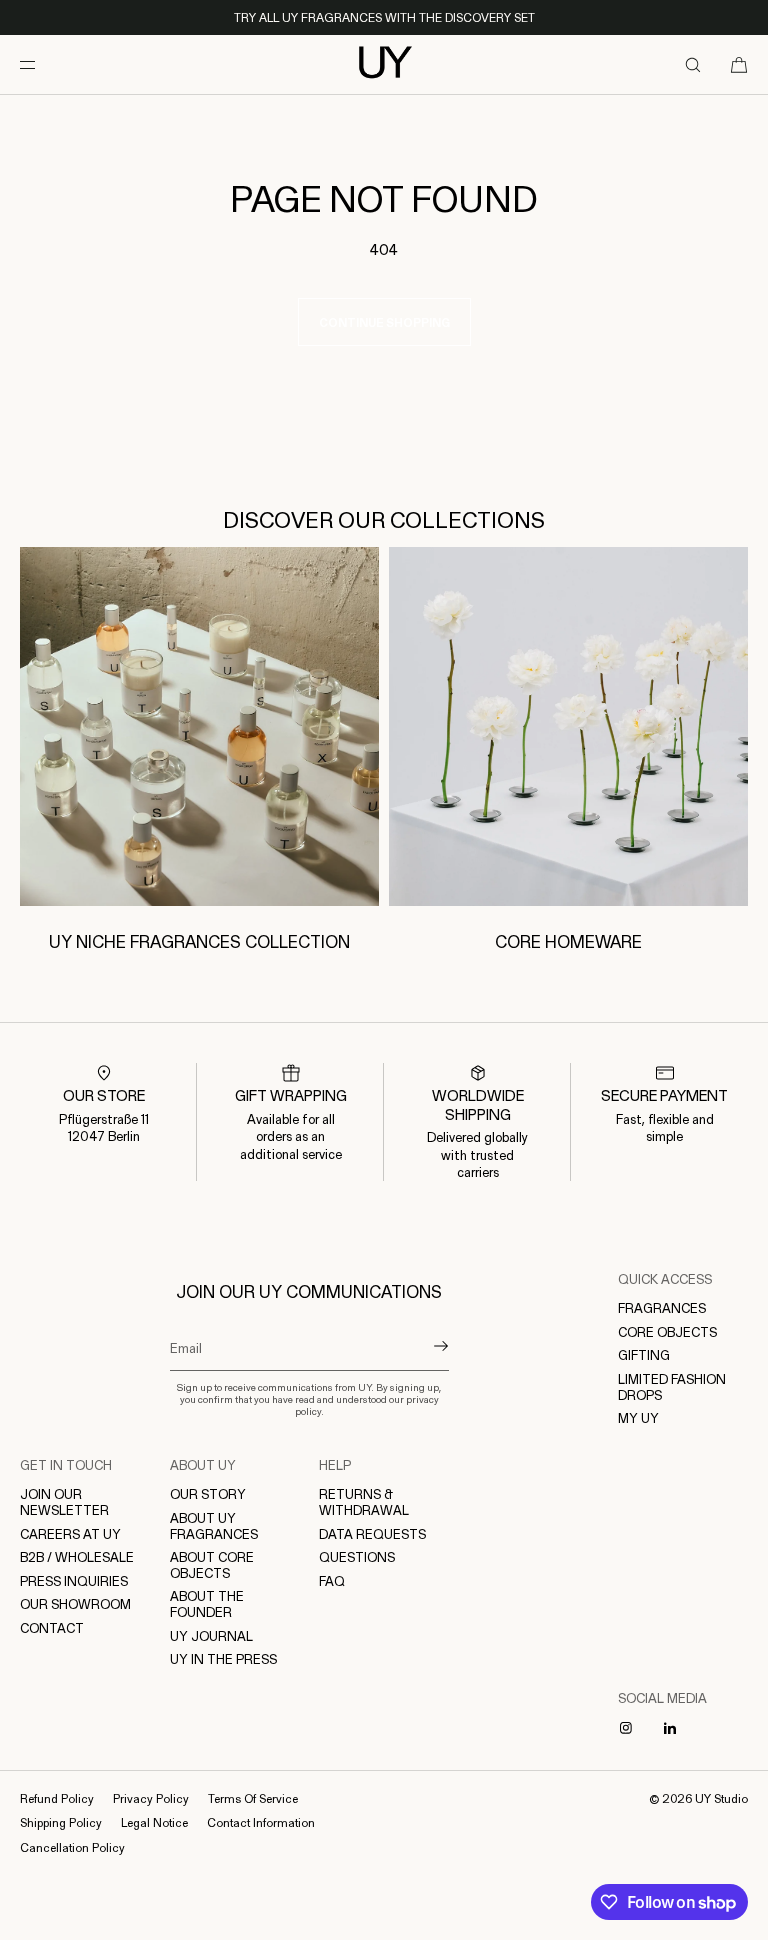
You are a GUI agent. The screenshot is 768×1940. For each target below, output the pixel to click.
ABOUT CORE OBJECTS (212, 1564)
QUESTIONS (357, 1556)
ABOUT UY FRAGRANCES (214, 1525)
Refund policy (57, 1798)
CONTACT (52, 1627)
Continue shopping (384, 322)
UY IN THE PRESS (223, 1658)
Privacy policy (151, 1798)
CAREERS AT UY (70, 1533)
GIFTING (644, 1354)
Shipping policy (61, 1822)
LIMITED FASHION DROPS (672, 1386)
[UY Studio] (384, 65)
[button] (693, 64)
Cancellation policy (72, 1847)
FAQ (332, 1580)
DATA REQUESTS (372, 1533)
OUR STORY (208, 1493)
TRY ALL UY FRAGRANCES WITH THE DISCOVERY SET (384, 17)
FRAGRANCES (662, 1307)
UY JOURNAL (211, 1635)
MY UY (638, 1417)
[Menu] (44, 64)
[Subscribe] (424, 1346)
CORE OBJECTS (667, 1331)
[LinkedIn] (674, 1728)
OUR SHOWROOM (75, 1603)
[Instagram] (630, 1728)
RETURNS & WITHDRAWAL (364, 1501)
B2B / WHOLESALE (77, 1556)
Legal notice (154, 1822)
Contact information (261, 1822)
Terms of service (253, 1798)
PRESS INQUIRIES (74, 1580)
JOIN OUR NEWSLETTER (64, 1501)
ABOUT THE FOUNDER (207, 1603)
